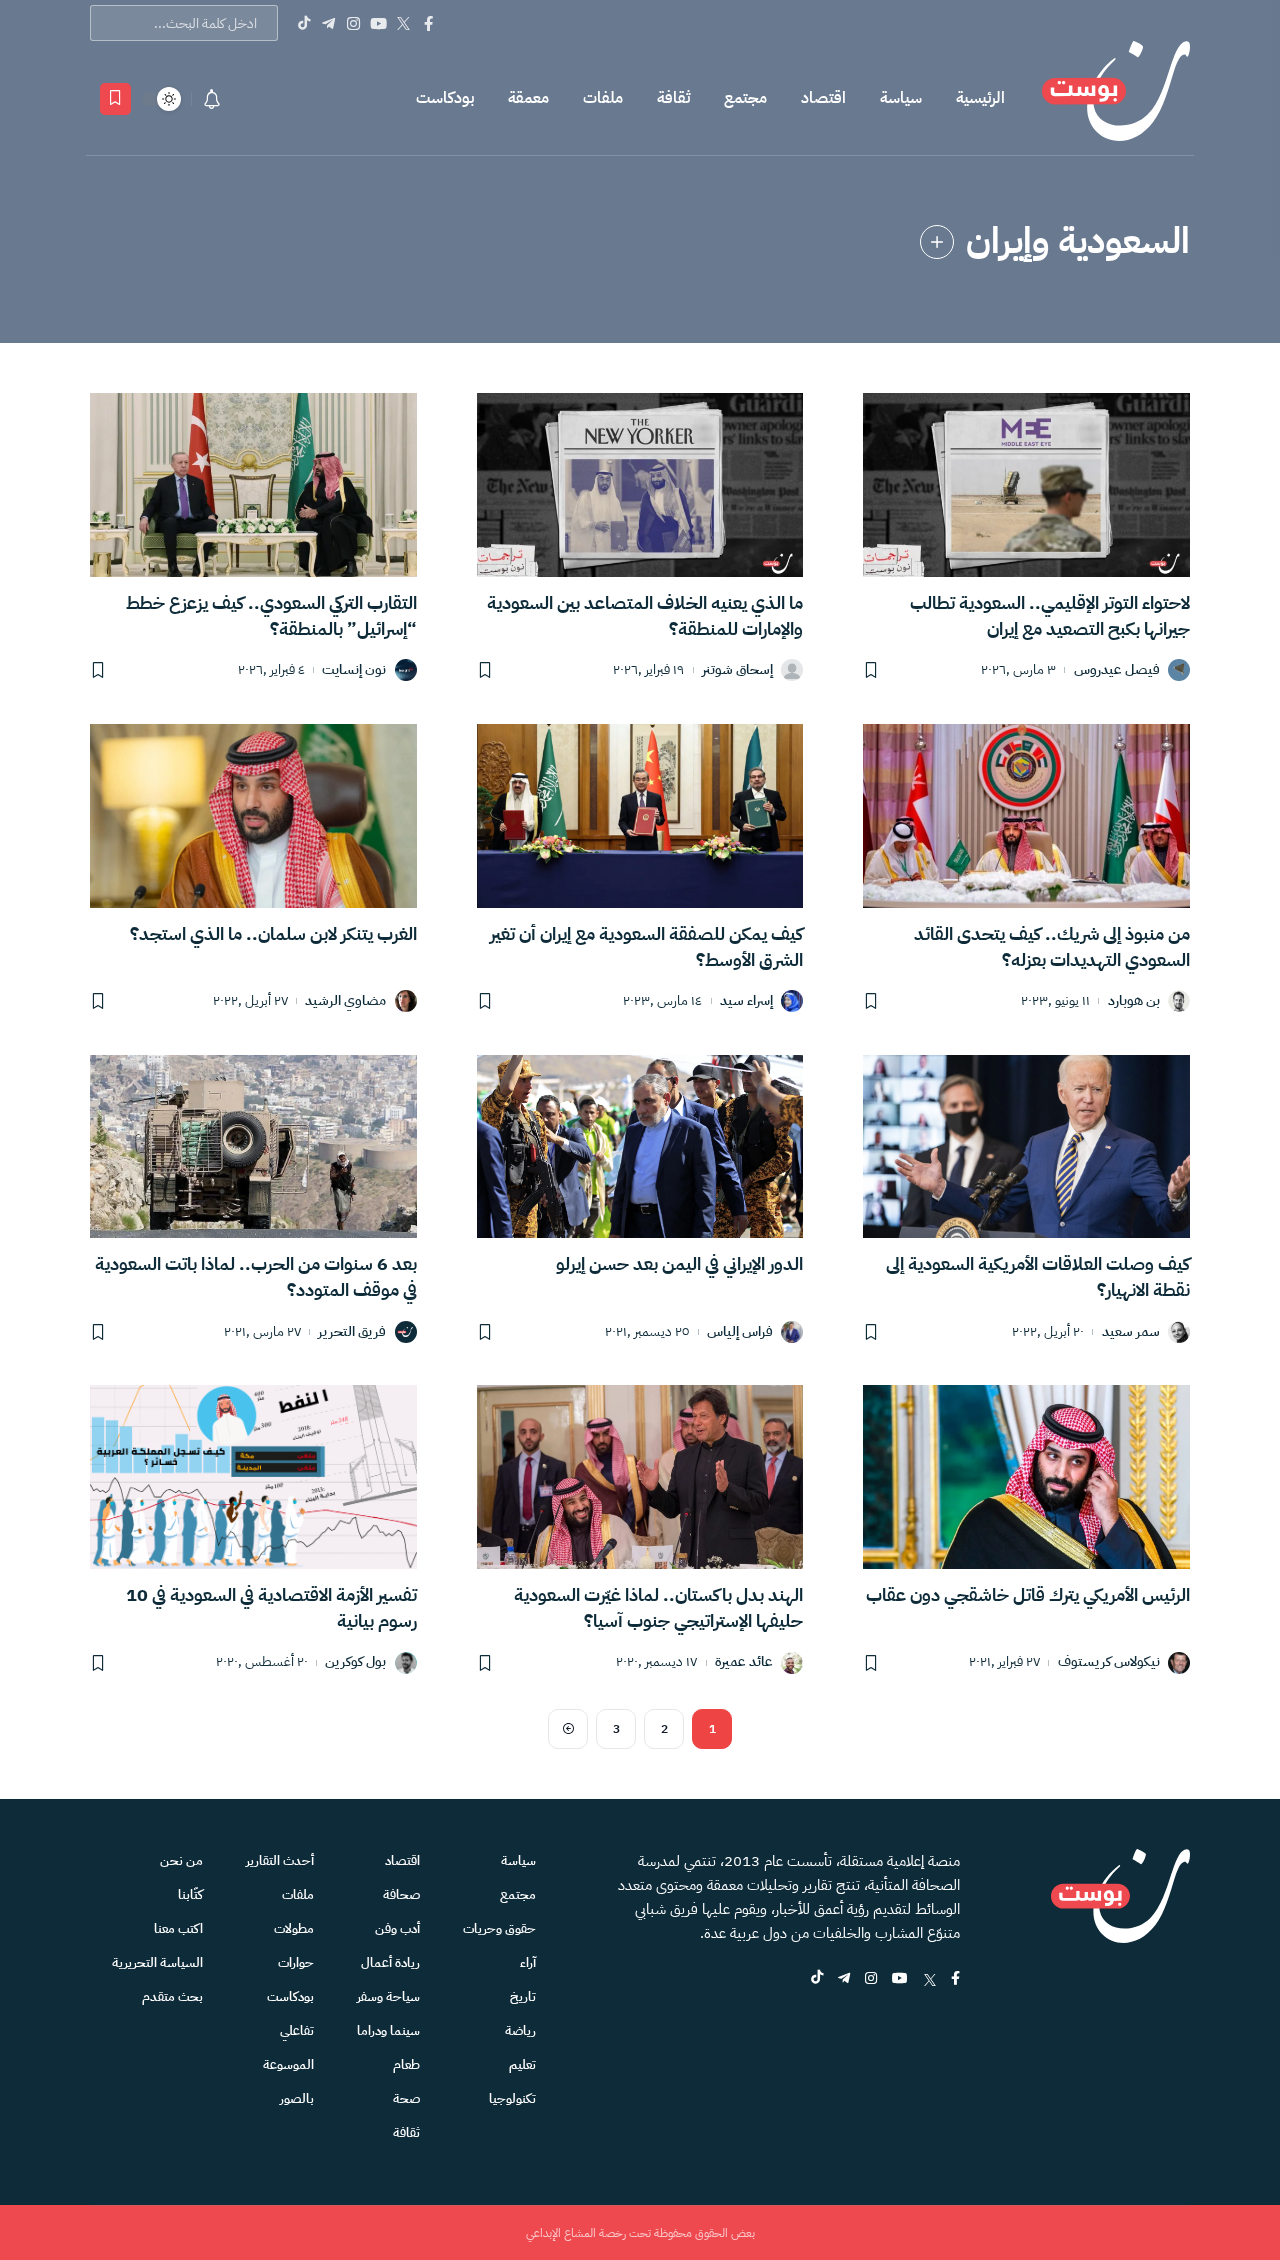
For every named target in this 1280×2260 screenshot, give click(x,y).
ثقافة (673, 98)
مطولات (294, 1928)
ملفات (603, 98)
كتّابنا (190, 1894)
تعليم (522, 2064)
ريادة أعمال (390, 1962)
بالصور (297, 2098)
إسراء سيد (746, 1001)
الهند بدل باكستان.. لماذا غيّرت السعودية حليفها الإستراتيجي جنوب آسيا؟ (658, 1607)
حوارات (296, 1962)
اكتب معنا (178, 1928)
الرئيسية (980, 98)
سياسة (901, 98)
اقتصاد (823, 98)
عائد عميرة (744, 1662)
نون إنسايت (354, 670)
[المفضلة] (115, 99)
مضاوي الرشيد (345, 1001)
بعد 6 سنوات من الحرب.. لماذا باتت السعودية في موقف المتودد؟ (256, 1276)
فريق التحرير (352, 1332)
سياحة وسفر (388, 1996)
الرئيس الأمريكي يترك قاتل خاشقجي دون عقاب (1028, 1594)
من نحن (181, 1860)
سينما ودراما (388, 2030)
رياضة (520, 2030)
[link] (937, 242)
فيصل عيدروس (1117, 670)
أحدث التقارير (280, 1860)
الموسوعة (288, 2064)
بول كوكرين (355, 1662)
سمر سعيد (1131, 1332)
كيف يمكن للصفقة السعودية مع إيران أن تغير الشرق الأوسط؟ (646, 946)
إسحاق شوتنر (737, 670)
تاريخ (523, 1996)
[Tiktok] (303, 23)
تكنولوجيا (512, 2098)
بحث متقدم (172, 1996)
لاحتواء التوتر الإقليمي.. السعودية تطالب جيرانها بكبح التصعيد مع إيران (1050, 615)
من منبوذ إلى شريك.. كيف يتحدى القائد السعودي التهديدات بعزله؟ (1052, 946)
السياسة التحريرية (157, 1962)
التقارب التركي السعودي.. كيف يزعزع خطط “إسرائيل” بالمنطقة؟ (271, 615)
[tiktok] (817, 1979)
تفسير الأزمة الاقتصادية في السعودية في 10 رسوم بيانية (271, 1607)
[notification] (212, 99)
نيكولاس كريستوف (1109, 1662)
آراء (528, 1962)
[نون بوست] (1116, 98)
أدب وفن (397, 1928)
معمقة (528, 98)
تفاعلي (297, 2030)
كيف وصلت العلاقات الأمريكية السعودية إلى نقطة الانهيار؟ (1038, 1276)
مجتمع (745, 98)
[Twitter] (403, 23)
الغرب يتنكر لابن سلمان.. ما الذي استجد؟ (273, 933)
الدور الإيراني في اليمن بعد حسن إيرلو (679, 1263)
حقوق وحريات (499, 1928)
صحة (406, 2098)
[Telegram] (328, 23)
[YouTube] (378, 23)
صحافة (401, 1894)
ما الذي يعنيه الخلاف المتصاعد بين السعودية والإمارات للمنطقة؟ (645, 615)
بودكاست (445, 98)
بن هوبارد (1134, 1001)
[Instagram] (353, 23)
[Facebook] (428, 23)
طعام (406, 2064)
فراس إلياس (740, 1332)
